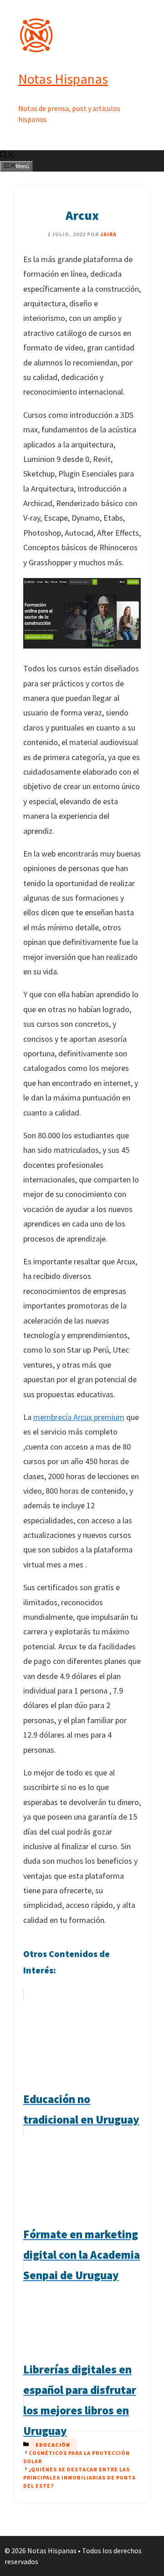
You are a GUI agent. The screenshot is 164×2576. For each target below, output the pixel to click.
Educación (53, 2445)
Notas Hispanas (63, 79)
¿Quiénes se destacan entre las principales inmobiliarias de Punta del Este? (79, 2477)
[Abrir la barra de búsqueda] (7, 156)
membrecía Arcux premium (79, 1417)
